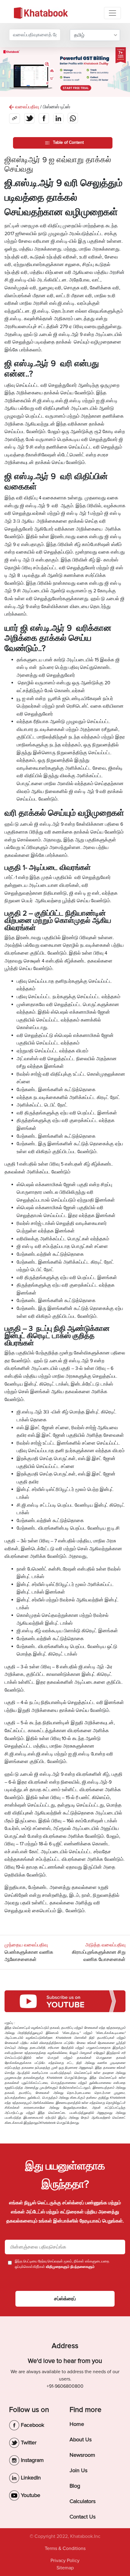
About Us (81, 2439)
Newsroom (82, 2455)
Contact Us (83, 2517)
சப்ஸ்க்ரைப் (65, 2299)
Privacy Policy (65, 2561)
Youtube (30, 2495)
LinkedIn (30, 2478)
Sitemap (65, 2568)
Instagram (32, 2460)
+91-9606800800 (65, 2386)
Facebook (32, 2425)
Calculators (83, 2501)
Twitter (28, 2443)
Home (77, 2424)
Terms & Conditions (65, 2548)
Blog (75, 2486)
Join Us (78, 2470)
